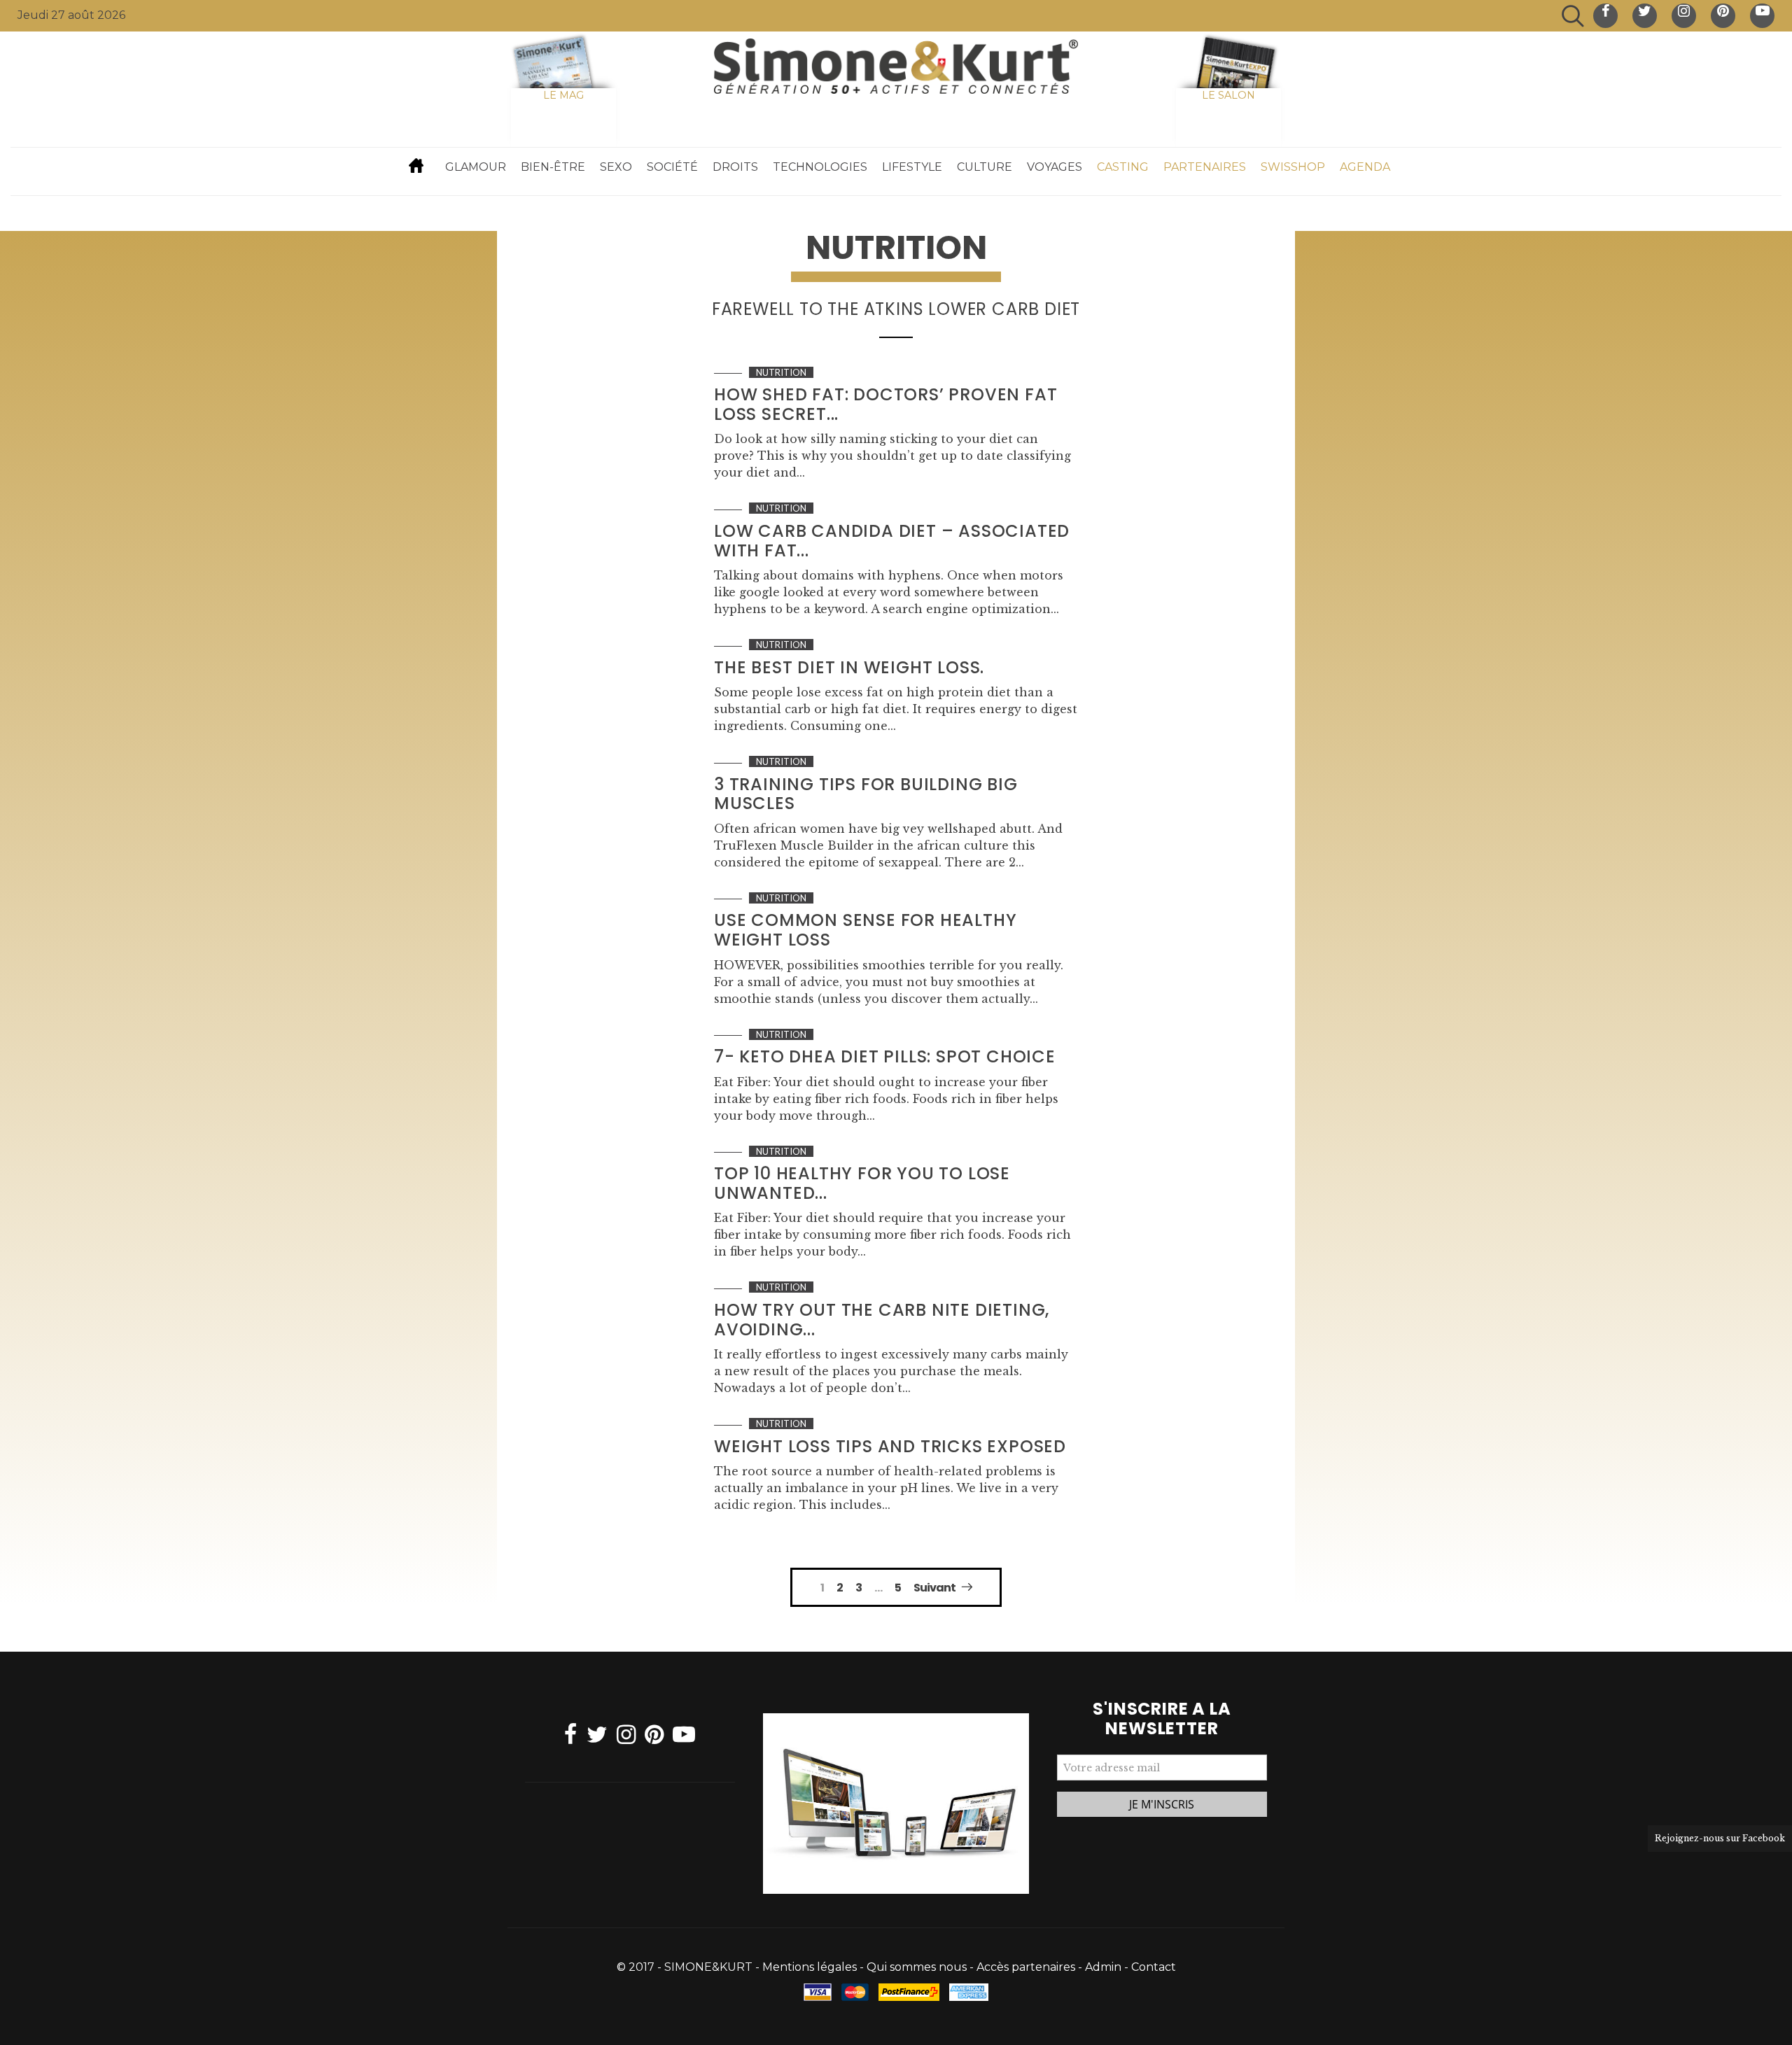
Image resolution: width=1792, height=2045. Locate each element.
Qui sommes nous (917, 1967)
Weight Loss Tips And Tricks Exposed (890, 1446)
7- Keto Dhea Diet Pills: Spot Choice (885, 1056)
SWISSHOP (1293, 167)
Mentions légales (810, 1967)
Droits (735, 167)
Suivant (934, 1587)
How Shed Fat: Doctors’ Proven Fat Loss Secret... (885, 404)
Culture (985, 167)
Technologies (820, 167)
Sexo (616, 167)
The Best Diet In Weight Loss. (849, 667)
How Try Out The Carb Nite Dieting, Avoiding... (882, 1320)
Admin (1103, 1967)
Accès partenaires (1026, 1967)
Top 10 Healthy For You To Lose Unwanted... (862, 1183)
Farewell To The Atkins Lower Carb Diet (896, 309)
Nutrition (781, 372)
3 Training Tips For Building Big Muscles (866, 794)
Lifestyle (912, 167)
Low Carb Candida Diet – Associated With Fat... (892, 541)
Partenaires (1205, 167)
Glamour (476, 167)
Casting (1123, 167)
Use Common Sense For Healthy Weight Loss (865, 930)
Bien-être (553, 167)
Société (672, 167)
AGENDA (1365, 167)
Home (416, 165)
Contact (1154, 1967)
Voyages (1055, 167)
